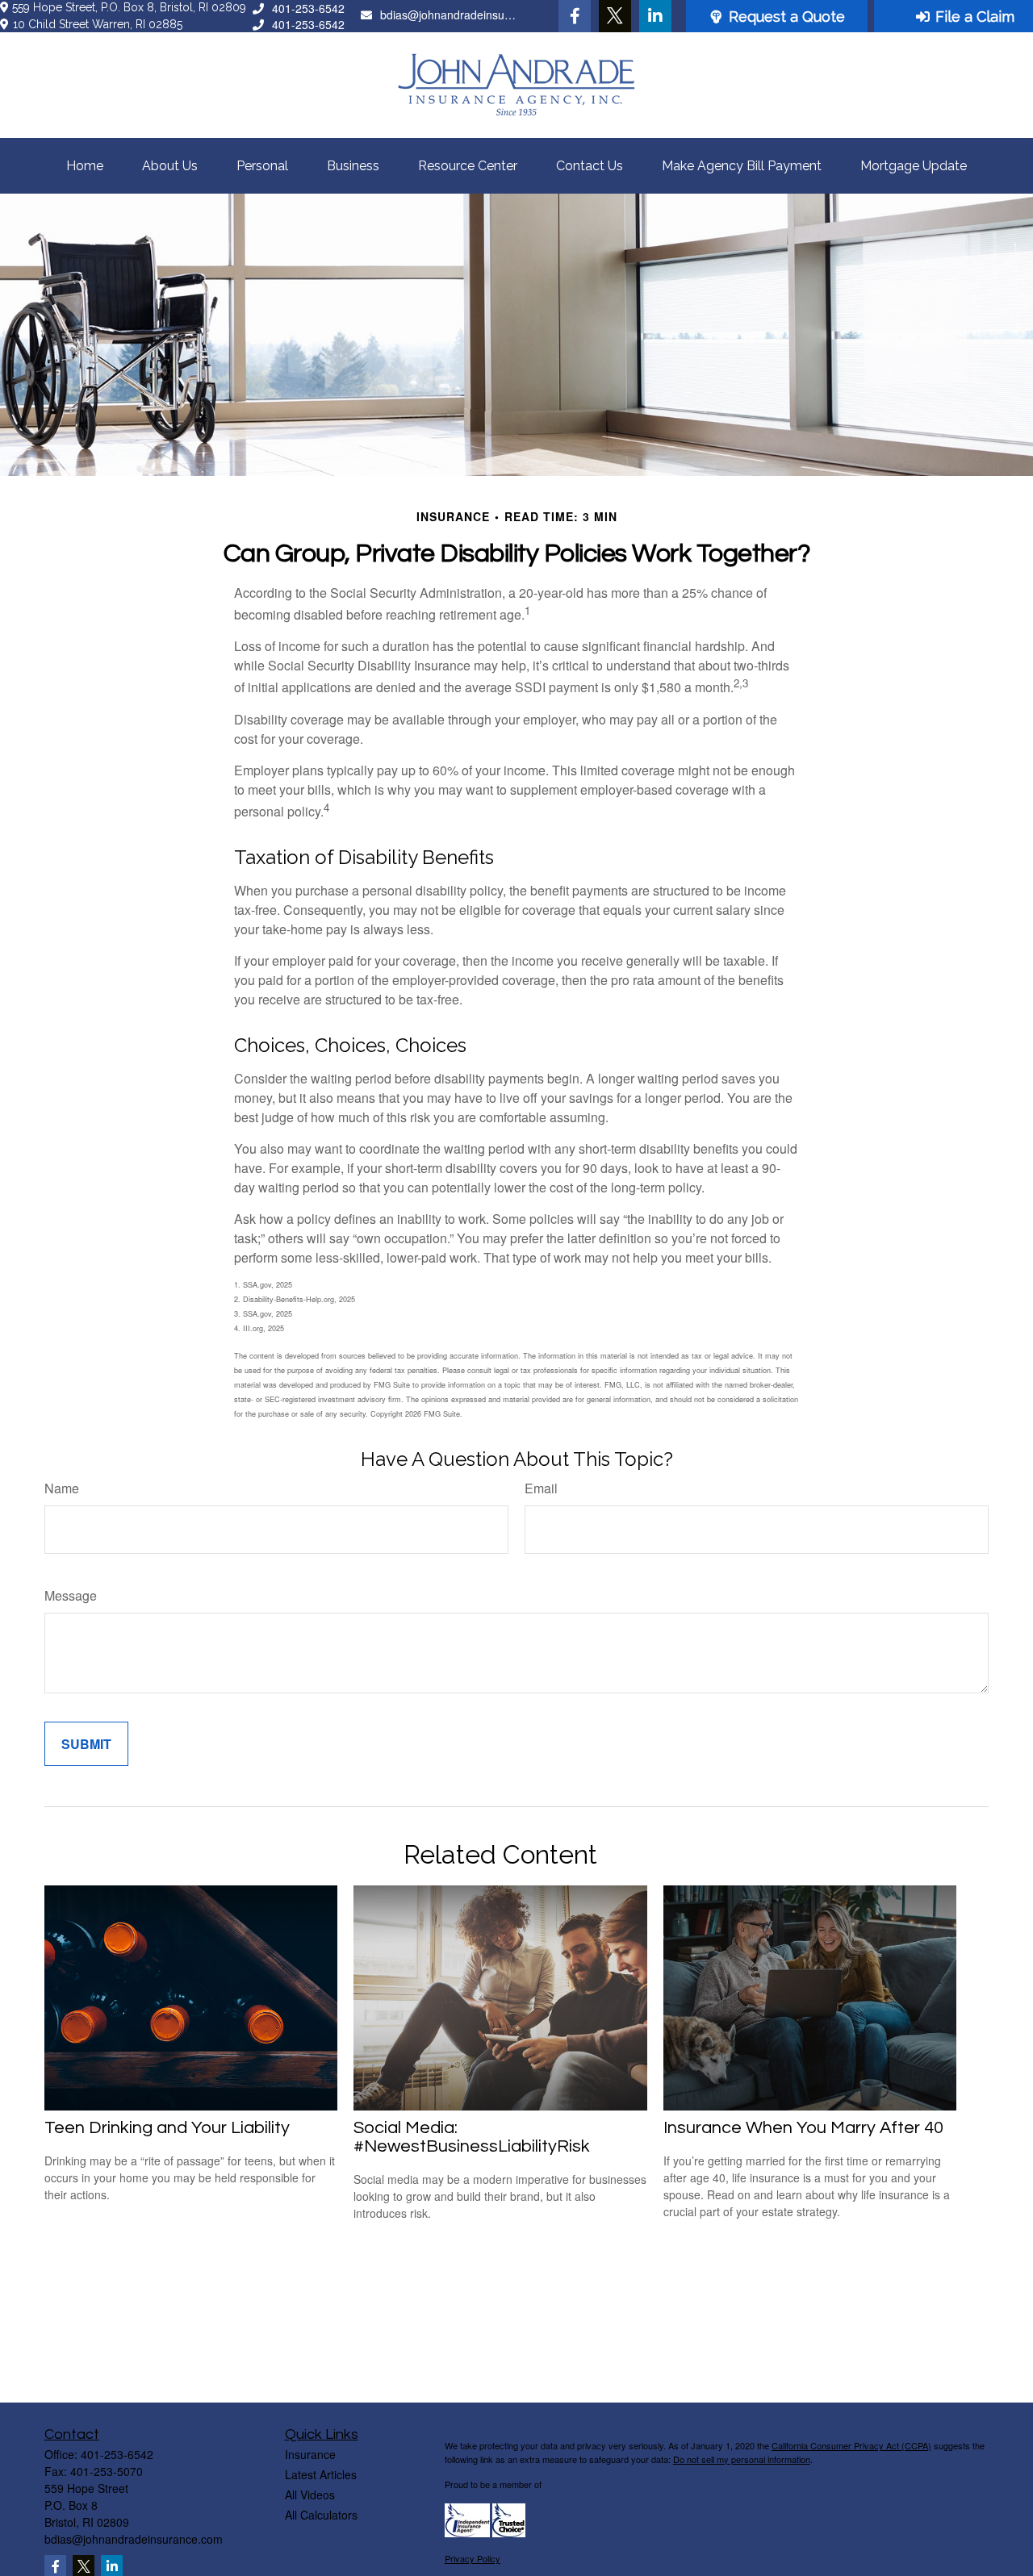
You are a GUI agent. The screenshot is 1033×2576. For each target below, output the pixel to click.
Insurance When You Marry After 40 (803, 2128)
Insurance (310, 2454)
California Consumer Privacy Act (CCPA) (851, 2445)
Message (71, 1595)
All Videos (310, 2495)
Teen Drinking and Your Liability (167, 2128)
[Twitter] (615, 16)
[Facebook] (575, 16)
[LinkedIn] (655, 16)
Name (62, 1488)
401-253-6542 (308, 8)
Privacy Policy (473, 2558)
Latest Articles (321, 2474)
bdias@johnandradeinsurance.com (450, 15)
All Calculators (321, 2515)
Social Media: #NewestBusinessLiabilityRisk (472, 2137)
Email (541, 1488)
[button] (85, 166)
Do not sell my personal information (742, 2459)
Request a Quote (787, 17)
